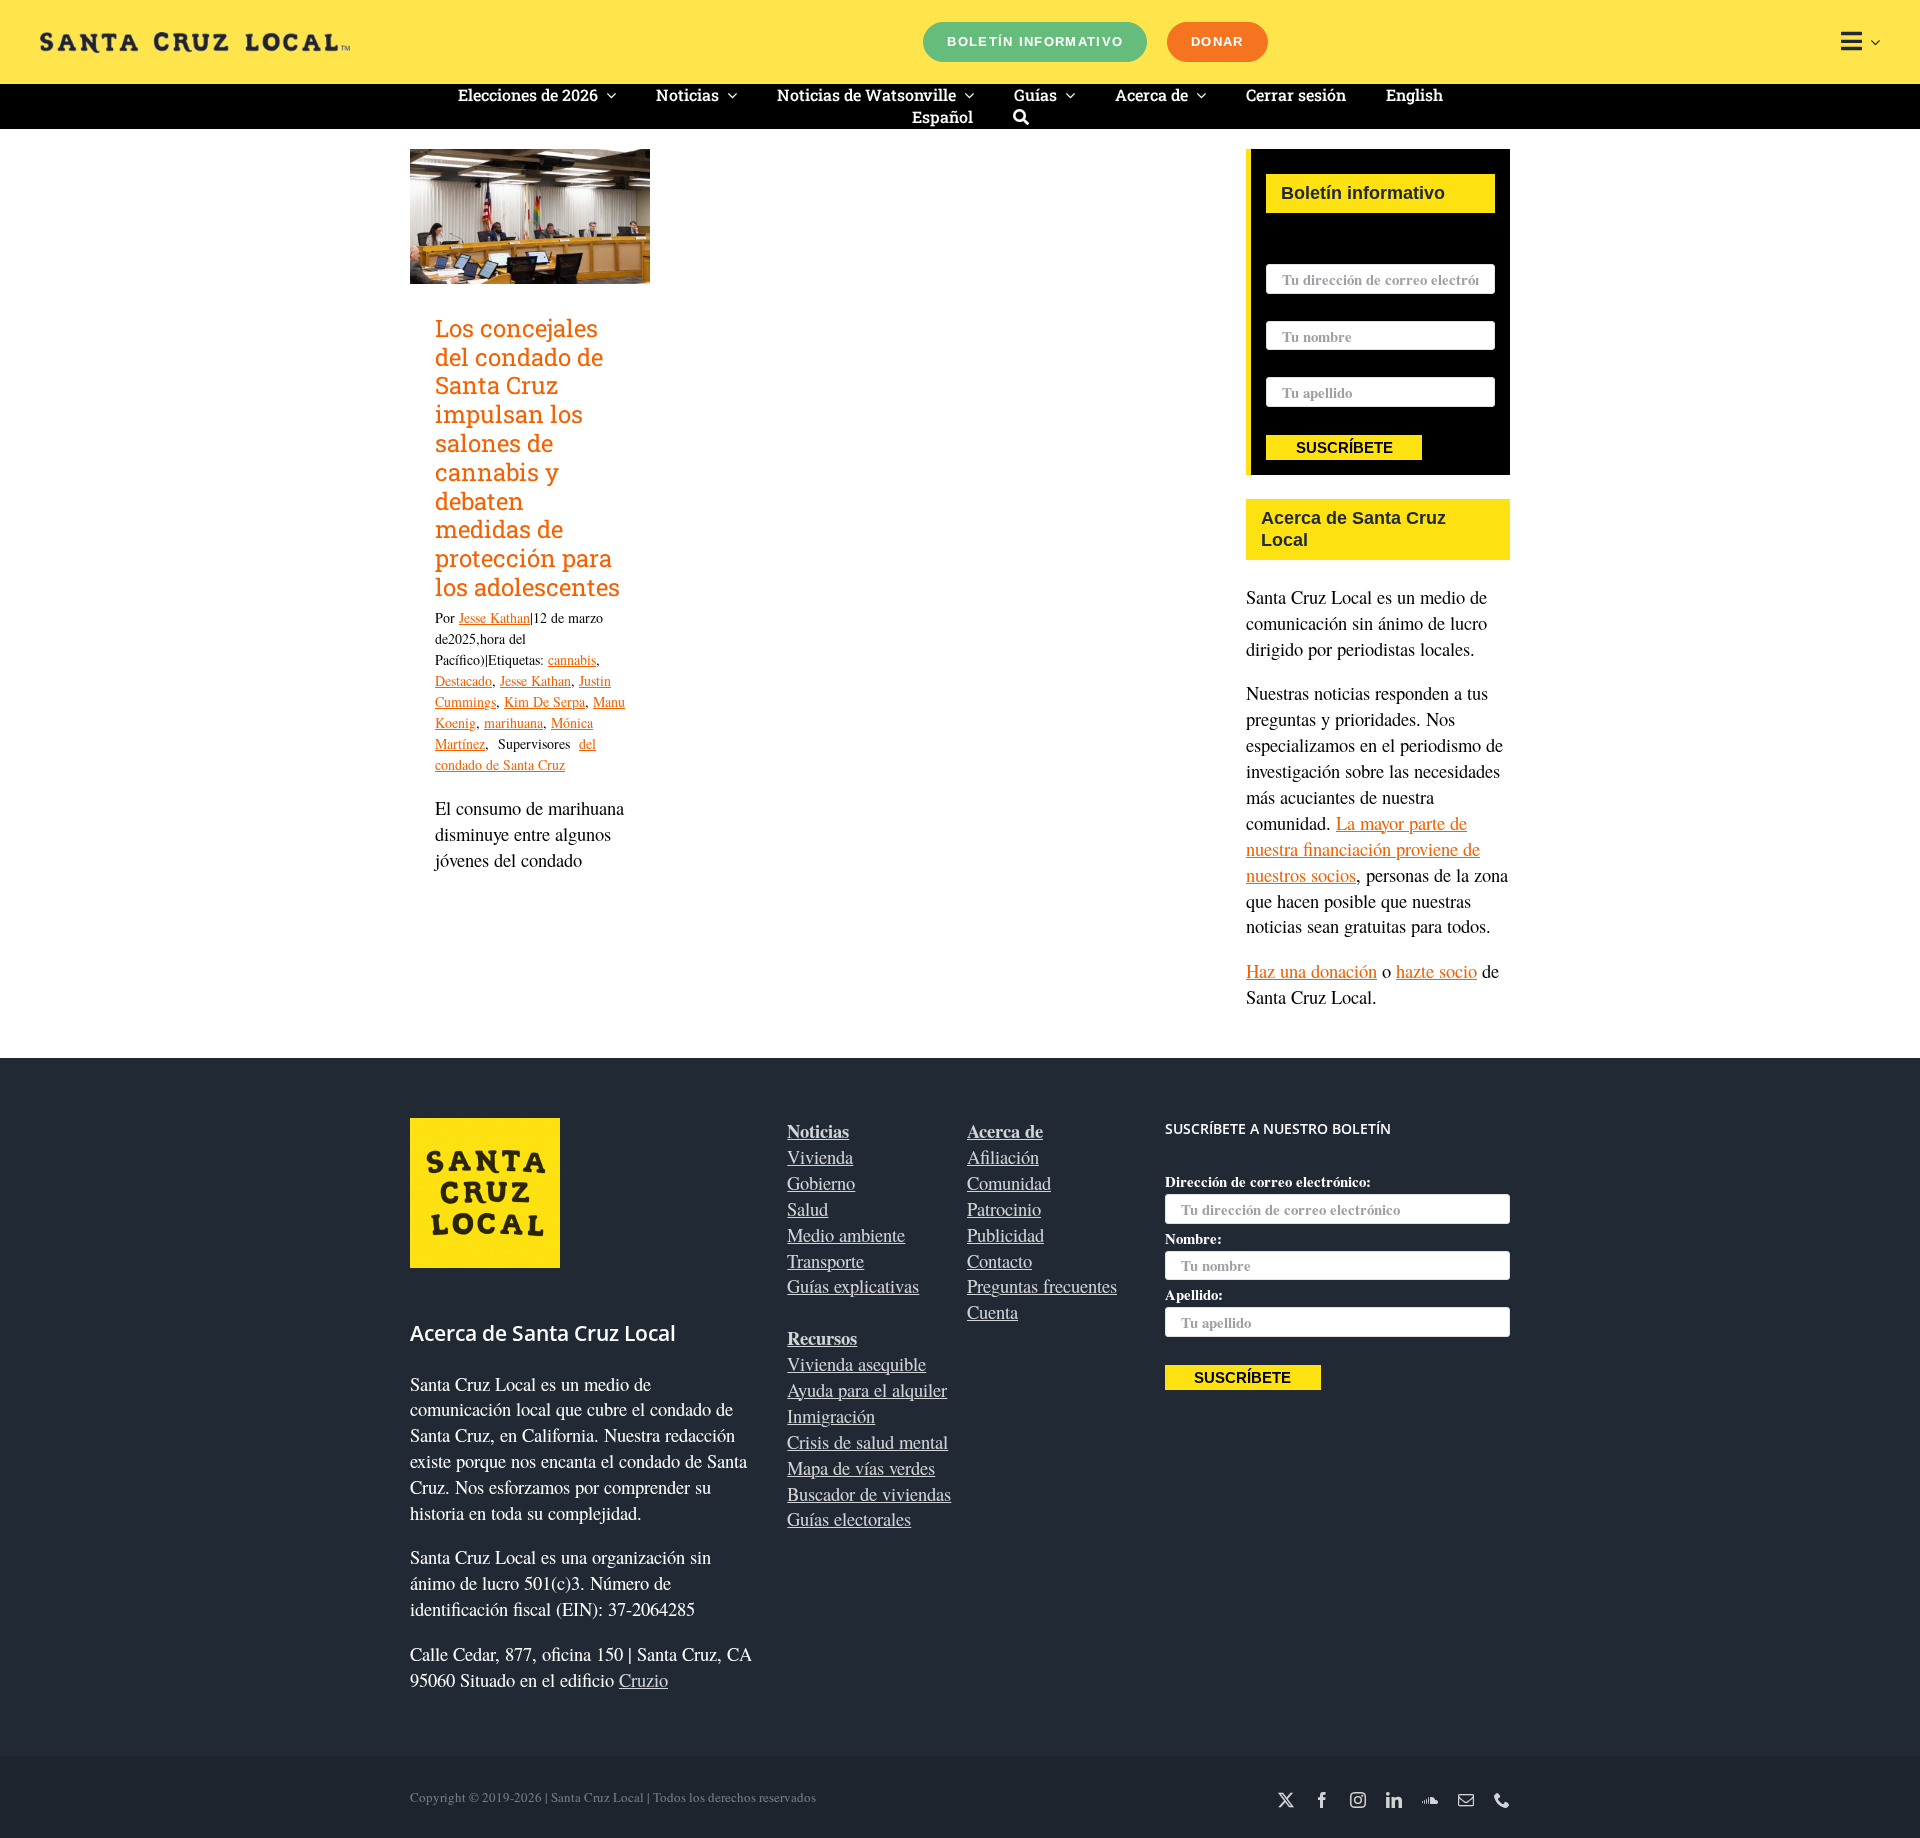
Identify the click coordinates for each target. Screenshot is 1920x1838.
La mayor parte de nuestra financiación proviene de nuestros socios (1363, 848)
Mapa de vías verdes (861, 1467)
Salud (807, 1208)
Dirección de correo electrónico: (1369, 251)
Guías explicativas (853, 1285)
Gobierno (821, 1182)
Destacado (463, 680)
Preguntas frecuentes (1042, 1285)
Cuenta (992, 1311)
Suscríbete (1344, 448)
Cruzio (643, 1679)
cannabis (572, 659)
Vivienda (820, 1156)
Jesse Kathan (494, 617)
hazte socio (1436, 970)
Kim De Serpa (544, 701)
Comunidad (1009, 1182)
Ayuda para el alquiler (867, 1389)
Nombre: (1294, 308)
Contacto (999, 1260)
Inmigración (831, 1415)
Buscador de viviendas (869, 1493)
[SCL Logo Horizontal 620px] (195, 40)
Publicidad (1005, 1234)
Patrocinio (1004, 1208)
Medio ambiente (846, 1234)
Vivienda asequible (856, 1363)
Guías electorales (849, 1518)
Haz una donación (1311, 970)
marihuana (513, 722)
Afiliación (1003, 1156)
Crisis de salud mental (867, 1441)
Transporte (825, 1260)
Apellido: (1295, 364)
